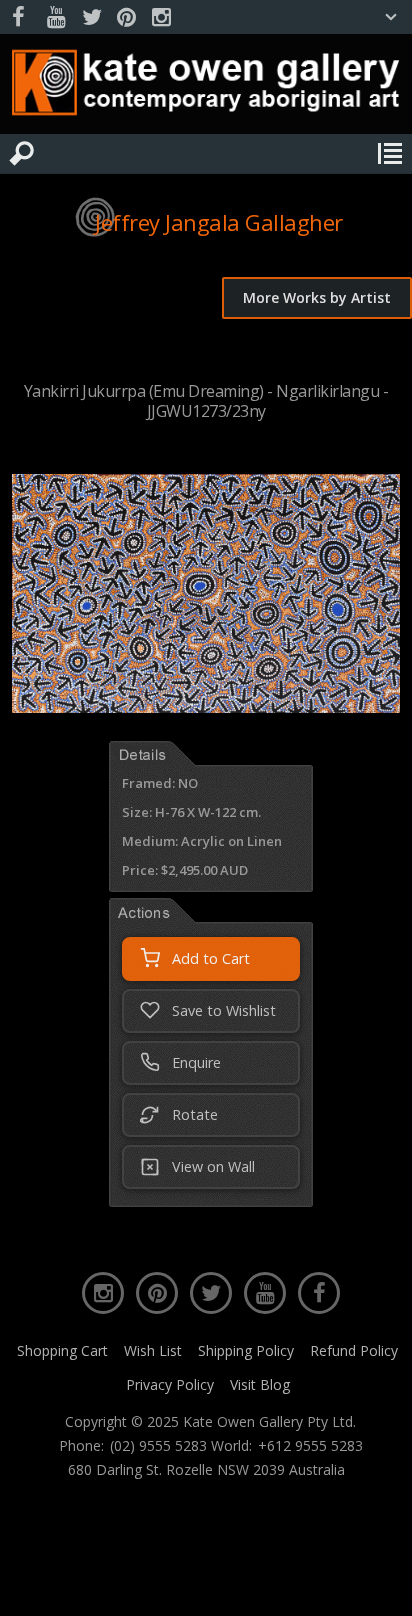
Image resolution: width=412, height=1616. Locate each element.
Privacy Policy (170, 1384)
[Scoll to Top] (380, 1584)
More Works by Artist (317, 297)
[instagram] (161, 17)
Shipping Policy (246, 1350)
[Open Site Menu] (390, 154)
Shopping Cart (62, 1350)
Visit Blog (260, 1384)
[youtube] (56, 17)
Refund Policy (354, 1350)
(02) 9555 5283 (158, 1446)
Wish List (153, 1350)
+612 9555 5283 (310, 1446)
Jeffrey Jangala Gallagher (219, 222)
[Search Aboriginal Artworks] (22, 154)
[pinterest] (126, 17)
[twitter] (91, 17)
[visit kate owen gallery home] (206, 87)
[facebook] (21, 17)
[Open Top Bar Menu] (391, 17)
